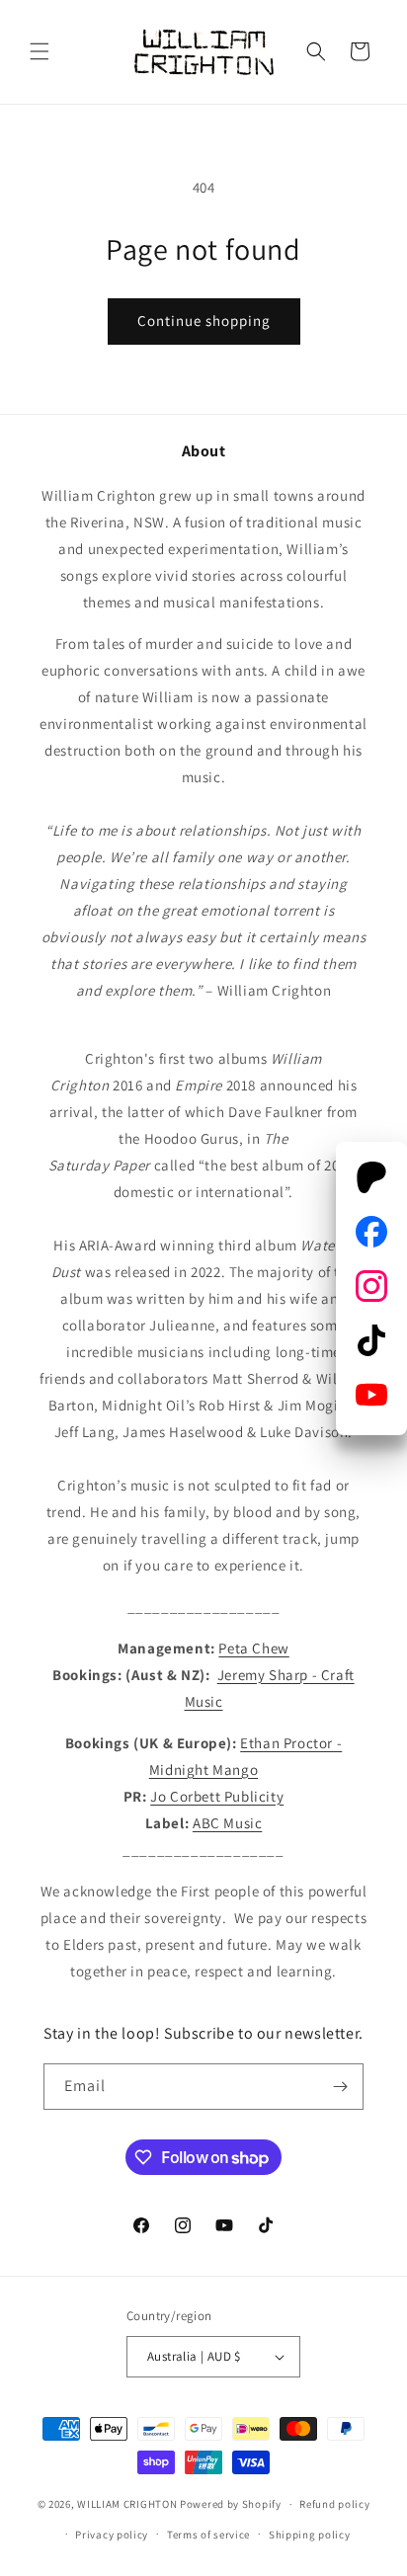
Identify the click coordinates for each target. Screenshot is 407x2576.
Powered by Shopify (231, 2504)
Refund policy (334, 2504)
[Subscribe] (341, 2087)
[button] (40, 51)
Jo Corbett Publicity (217, 1796)
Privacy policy (112, 2535)
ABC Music (227, 1823)
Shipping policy (310, 2535)
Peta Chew (253, 1648)
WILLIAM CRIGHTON (127, 2504)
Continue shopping (204, 321)
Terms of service (208, 2535)
